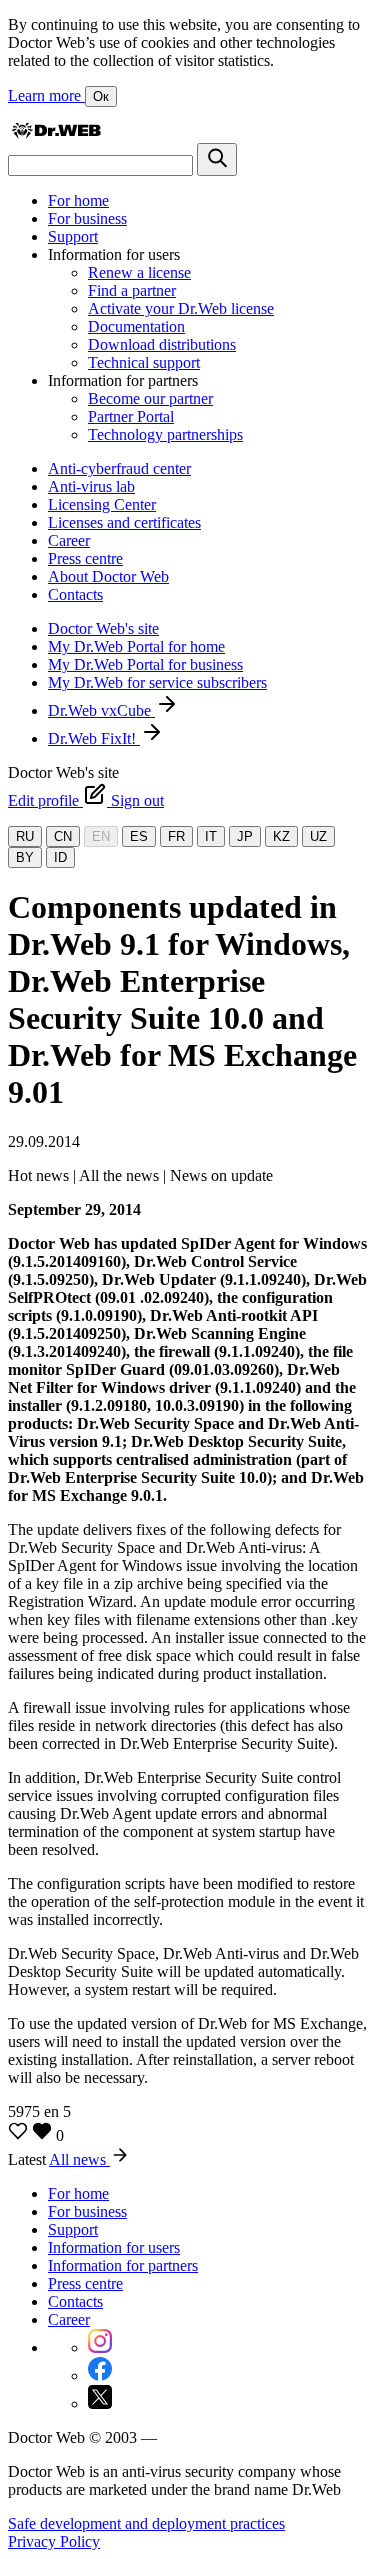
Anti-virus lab (91, 486)
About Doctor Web (108, 576)
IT (211, 836)
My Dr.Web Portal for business (145, 664)
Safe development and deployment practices (146, 2523)
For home (78, 200)
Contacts (75, 594)
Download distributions (162, 344)
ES (139, 836)
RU (25, 836)
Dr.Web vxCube (101, 710)
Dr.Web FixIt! (94, 738)
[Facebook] (100, 2375)
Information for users (114, 2247)
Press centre (85, 558)
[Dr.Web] (56, 133)
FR (176, 836)
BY (25, 857)
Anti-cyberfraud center (119, 468)
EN (101, 836)
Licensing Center (102, 504)
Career (69, 540)
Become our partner (150, 398)
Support (73, 236)
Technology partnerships (165, 434)
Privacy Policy (54, 2541)
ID (60, 857)
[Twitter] (100, 2403)
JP (245, 836)
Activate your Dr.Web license (181, 308)
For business (87, 218)
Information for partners (123, 2265)
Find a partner (132, 290)
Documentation (136, 326)
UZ (318, 836)
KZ (281, 836)
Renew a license (139, 272)
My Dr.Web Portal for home (136, 646)
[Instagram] (100, 2347)
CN (63, 836)
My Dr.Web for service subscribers (157, 682)
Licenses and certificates (124, 522)
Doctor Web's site (103, 628)
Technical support (144, 362)
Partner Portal (131, 416)
